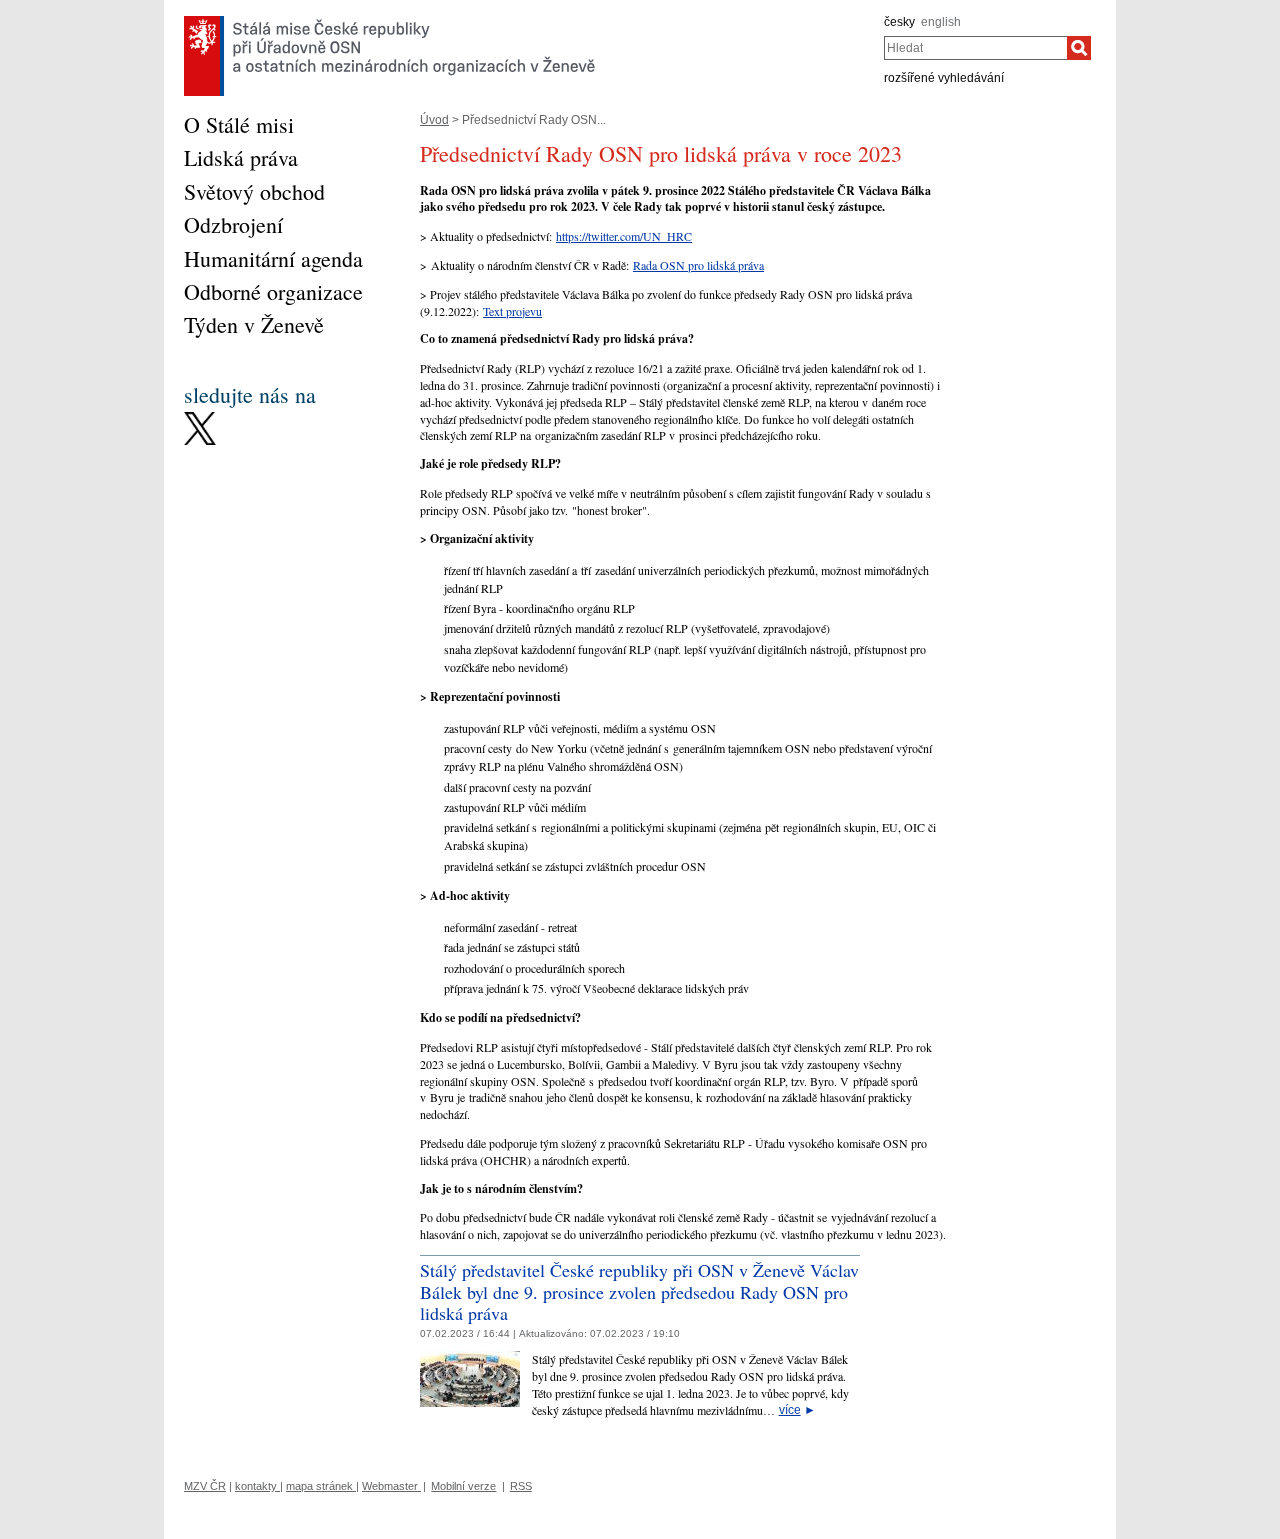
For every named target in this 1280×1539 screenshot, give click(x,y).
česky (899, 22)
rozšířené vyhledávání (944, 78)
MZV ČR (205, 1486)
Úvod (434, 120)
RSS (521, 1486)
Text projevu (512, 311)
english (941, 22)
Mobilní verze (463, 1486)
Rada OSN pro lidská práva (698, 265)
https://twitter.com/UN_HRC (624, 236)
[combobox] (975, 48)
